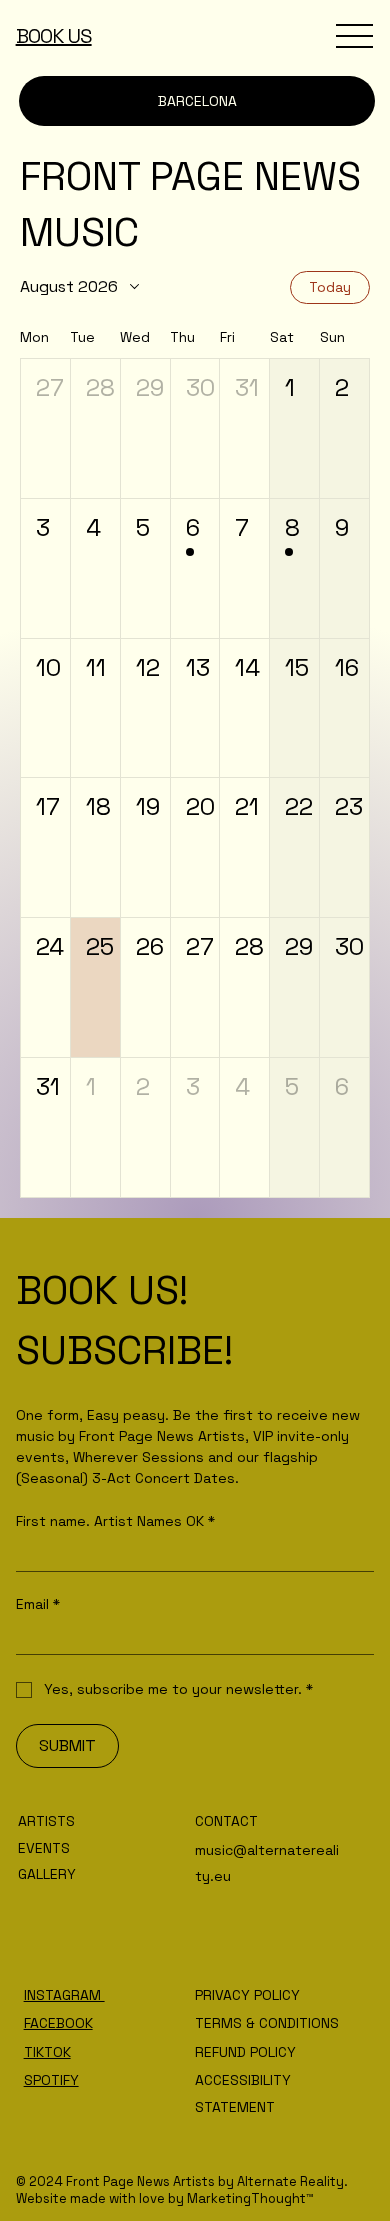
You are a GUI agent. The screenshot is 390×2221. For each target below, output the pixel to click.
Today (330, 287)
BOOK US (54, 36)
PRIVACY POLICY (247, 1995)
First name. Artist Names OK (115, 1521)
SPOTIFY (51, 2080)
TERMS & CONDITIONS (267, 2023)
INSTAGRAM (64, 1995)
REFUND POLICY (245, 2052)
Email (38, 1604)
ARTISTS (46, 1821)
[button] (45, 428)
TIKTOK (47, 2052)
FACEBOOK (58, 2023)
